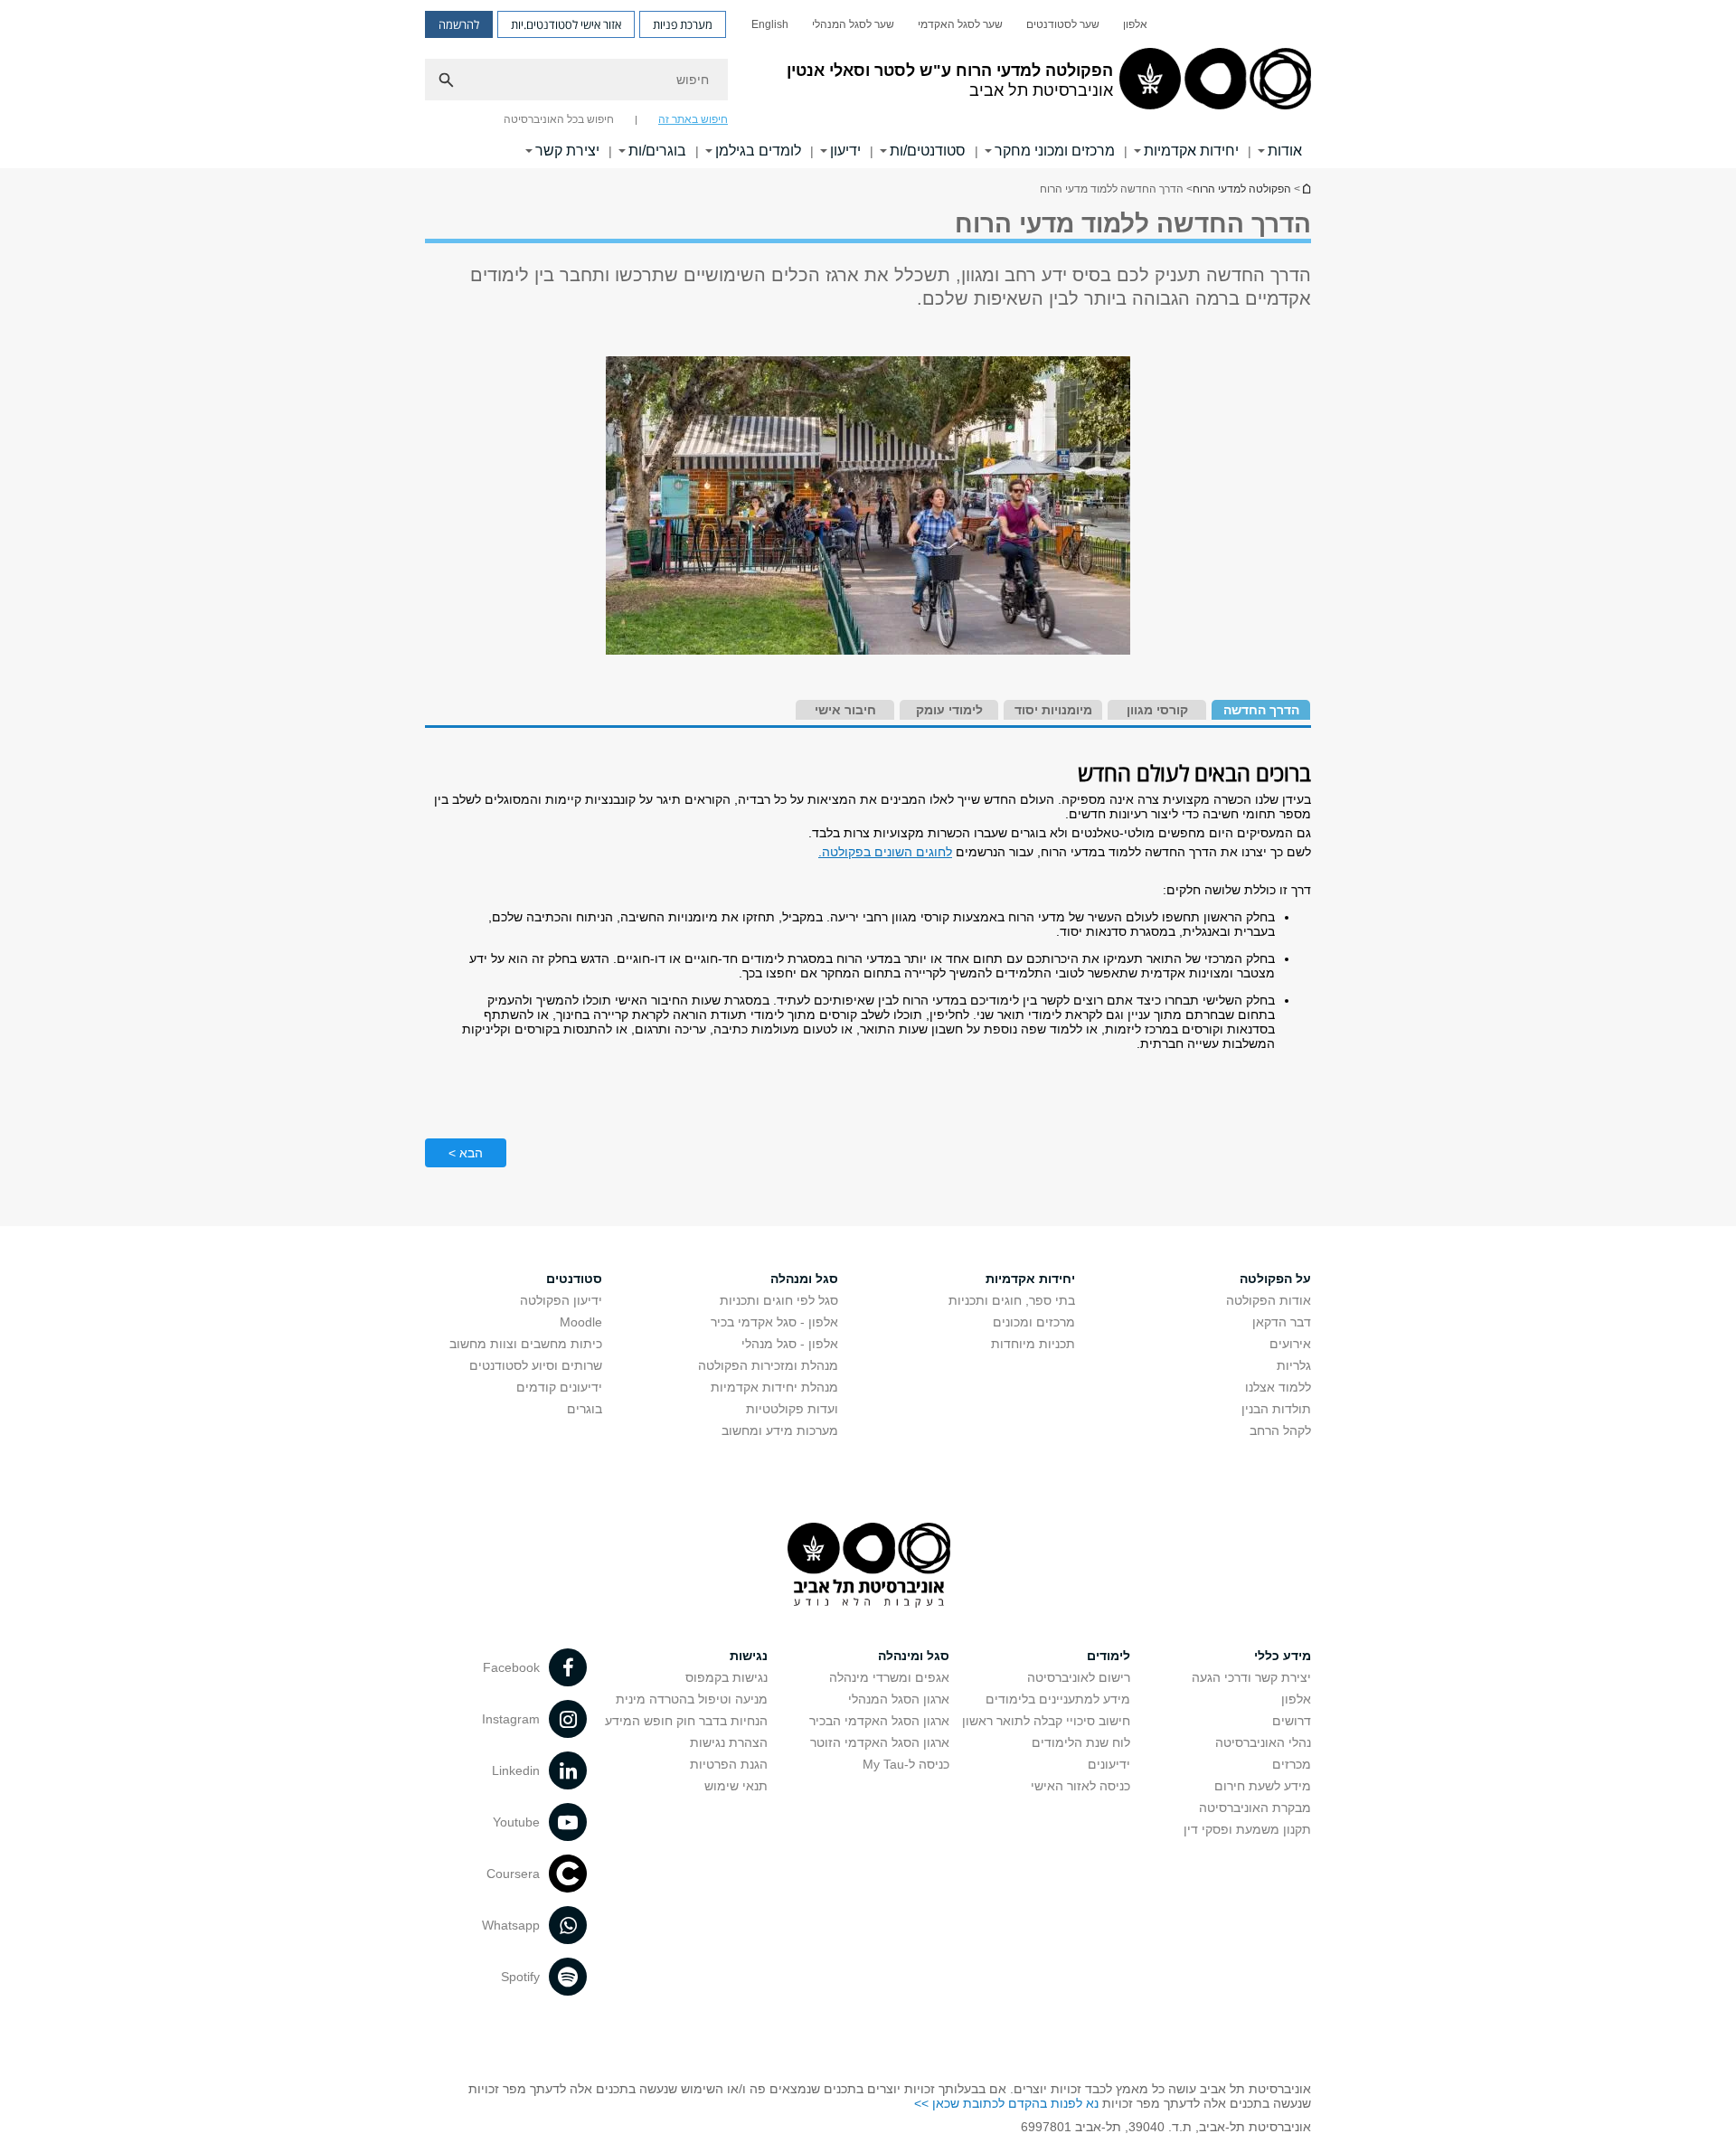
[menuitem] (1135, 24)
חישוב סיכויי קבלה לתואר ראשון (1046, 1721)
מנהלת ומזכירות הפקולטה (768, 1365)
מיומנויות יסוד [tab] (1053, 710)
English (770, 24)
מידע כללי (1283, 1656)
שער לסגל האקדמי (960, 24)
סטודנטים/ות (928, 151)
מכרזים (1292, 1764)
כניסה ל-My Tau (906, 1764)
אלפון (1135, 24)
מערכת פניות (683, 24)
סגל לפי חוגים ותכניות (779, 1300)
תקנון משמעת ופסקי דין (1247, 1829)
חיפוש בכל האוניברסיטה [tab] (559, 119)
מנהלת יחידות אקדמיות (774, 1387)
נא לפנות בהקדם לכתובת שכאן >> (1006, 2103)
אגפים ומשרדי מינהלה (889, 1677)
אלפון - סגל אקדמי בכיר (774, 1322)
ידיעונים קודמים (559, 1387)
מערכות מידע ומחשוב (780, 1430)
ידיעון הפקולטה (561, 1300)
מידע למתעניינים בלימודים (1058, 1699)
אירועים (1290, 1344)
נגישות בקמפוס (726, 1677)
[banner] (868, 84)
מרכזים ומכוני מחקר (1055, 151)
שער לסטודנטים (1063, 24)
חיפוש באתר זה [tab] (693, 119)
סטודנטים (574, 1279)
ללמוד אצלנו (1278, 1387)
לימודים (1109, 1656)
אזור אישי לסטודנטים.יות (566, 24)
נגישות (749, 1656)
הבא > (466, 1153)
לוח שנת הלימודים (1081, 1742)
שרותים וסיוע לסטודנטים (536, 1365)
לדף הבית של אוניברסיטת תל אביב (1306, 189)
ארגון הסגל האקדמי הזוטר (880, 1742)
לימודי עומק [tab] (949, 710)
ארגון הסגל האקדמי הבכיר (879, 1721)
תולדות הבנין (1276, 1409)
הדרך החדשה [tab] (1261, 710)
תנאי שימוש (736, 1786)
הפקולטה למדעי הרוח (1242, 189)
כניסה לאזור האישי (1080, 1786)
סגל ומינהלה (914, 1656)
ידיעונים (1109, 1764)
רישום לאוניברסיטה (1079, 1677)
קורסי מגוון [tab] (1157, 710)
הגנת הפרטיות (729, 1764)
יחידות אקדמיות (1191, 151)
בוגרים (585, 1409)
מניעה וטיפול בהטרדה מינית (692, 1699)
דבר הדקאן (1282, 1322)
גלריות (1294, 1365)
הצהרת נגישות (729, 1742)
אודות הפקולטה (1269, 1300)
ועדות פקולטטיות (792, 1409)
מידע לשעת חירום (1263, 1786)
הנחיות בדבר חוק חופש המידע (686, 1721)
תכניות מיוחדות (1033, 1344)
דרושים (1292, 1721)
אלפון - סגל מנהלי (790, 1344)
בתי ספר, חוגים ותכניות (1012, 1300)
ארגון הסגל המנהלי (899, 1699)
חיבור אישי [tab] (845, 710)
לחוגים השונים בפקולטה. (885, 852)
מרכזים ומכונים (1034, 1322)
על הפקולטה (1275, 1279)
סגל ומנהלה (804, 1279)
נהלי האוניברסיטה (1263, 1742)
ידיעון (845, 151)
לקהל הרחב (1280, 1430)
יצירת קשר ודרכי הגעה (1251, 1677)
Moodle (581, 1322)
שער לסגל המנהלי (853, 24)
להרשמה (459, 24)
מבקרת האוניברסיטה (1255, 1808)
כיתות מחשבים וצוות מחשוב (526, 1344)
